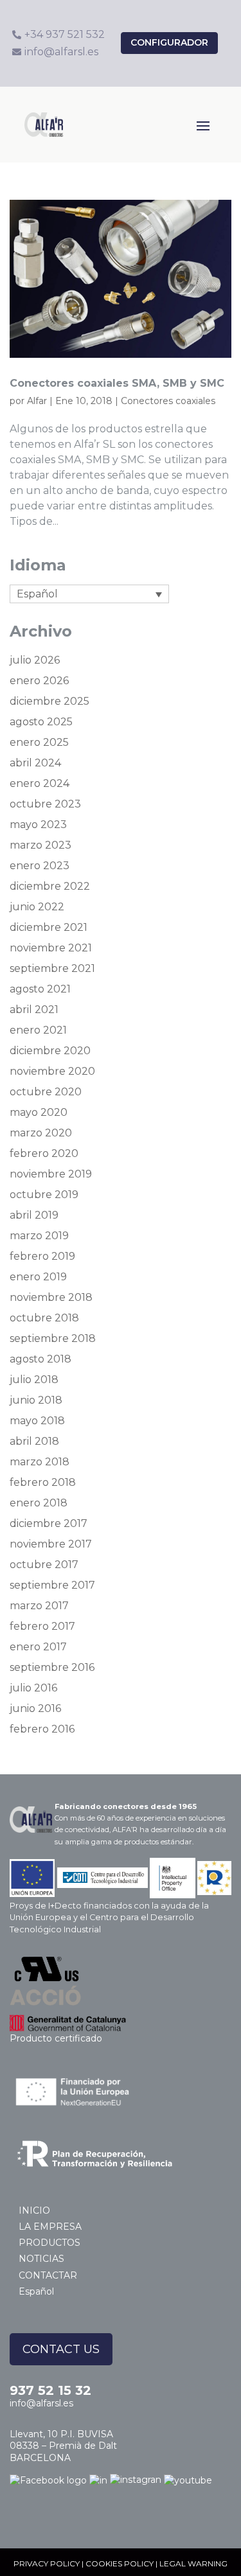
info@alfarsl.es (41, 2403)
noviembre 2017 (51, 1544)
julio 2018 (34, 1380)
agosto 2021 (40, 989)
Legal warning (193, 2563)
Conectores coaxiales (168, 401)
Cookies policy (120, 2563)
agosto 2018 (40, 1359)
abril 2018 (34, 1441)
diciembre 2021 (49, 927)
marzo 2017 (39, 1606)
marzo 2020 (41, 1133)
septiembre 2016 (52, 1667)
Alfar (37, 401)
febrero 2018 (43, 1482)
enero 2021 (38, 1030)
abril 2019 (34, 1215)
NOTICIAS (41, 2259)
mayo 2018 (37, 1421)
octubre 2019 (44, 1195)
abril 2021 (34, 1010)
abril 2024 (35, 763)
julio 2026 (35, 660)
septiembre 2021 (52, 968)
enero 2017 (38, 1647)
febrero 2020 (44, 1153)
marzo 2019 (39, 1236)
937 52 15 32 (50, 2390)
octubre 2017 (44, 1565)
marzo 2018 (40, 1462)
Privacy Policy (47, 2563)
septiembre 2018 (53, 1338)
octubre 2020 (46, 1092)
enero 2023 (40, 866)
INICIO (34, 2210)
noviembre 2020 (52, 1071)
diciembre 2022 (50, 886)
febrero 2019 (42, 1256)
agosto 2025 (41, 722)
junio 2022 (37, 907)
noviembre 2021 (51, 948)
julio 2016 (33, 1688)
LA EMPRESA (50, 2227)
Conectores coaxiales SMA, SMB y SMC (117, 383)
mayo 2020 (39, 1112)
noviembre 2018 (51, 1297)
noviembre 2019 (51, 1174)
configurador (169, 42)
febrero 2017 (42, 1626)
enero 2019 (38, 1277)
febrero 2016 (42, 1729)
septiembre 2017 (52, 1585)
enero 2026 (39, 681)
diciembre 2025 (49, 701)
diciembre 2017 (49, 1523)
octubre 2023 (45, 804)
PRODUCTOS (49, 2243)
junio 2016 (35, 1708)
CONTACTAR (48, 2275)
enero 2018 (39, 1503)
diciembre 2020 (50, 1051)
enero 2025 (39, 742)
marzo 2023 (40, 845)
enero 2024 (40, 783)
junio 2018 (36, 1400)
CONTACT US (61, 2349)
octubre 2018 (44, 1318)
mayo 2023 (38, 825)
